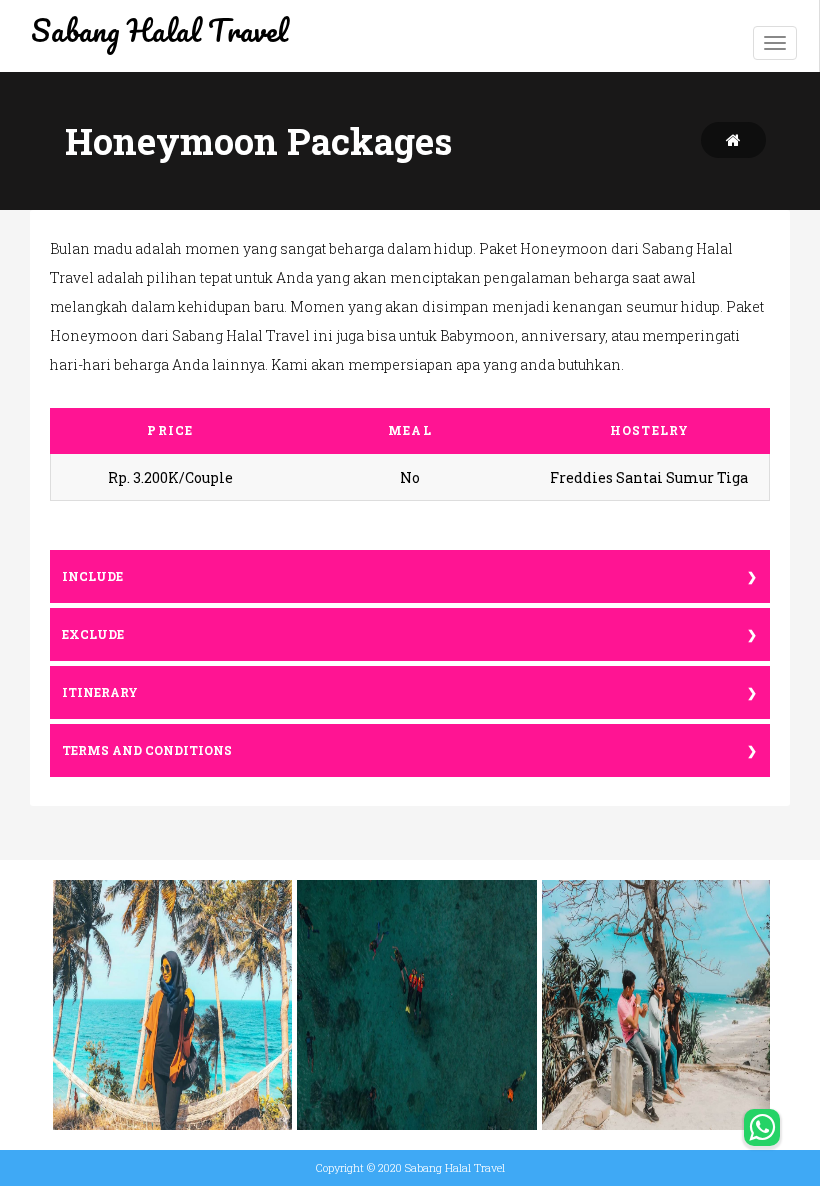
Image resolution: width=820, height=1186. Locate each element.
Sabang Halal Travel (159, 30)
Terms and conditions (147, 750)
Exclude (93, 634)
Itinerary (100, 692)
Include (92, 576)
